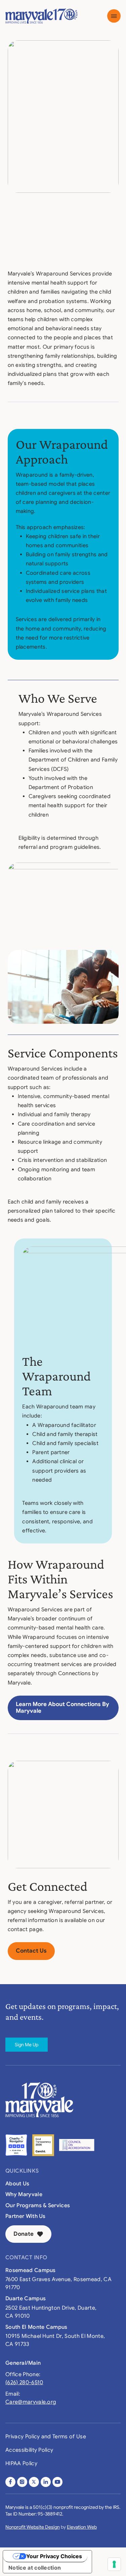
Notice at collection (35, 2568)
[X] (34, 2482)
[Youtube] (57, 2482)
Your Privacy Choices (54, 2556)
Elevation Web (82, 2527)
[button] (114, 16)
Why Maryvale (24, 2194)
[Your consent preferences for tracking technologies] (114, 2564)
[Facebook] (10, 2482)
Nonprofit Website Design (33, 2527)
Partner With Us (26, 2216)
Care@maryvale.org (31, 2402)
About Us (17, 2184)
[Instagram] (22, 2482)
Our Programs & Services (38, 2206)
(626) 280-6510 (24, 2383)
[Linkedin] (46, 2482)
